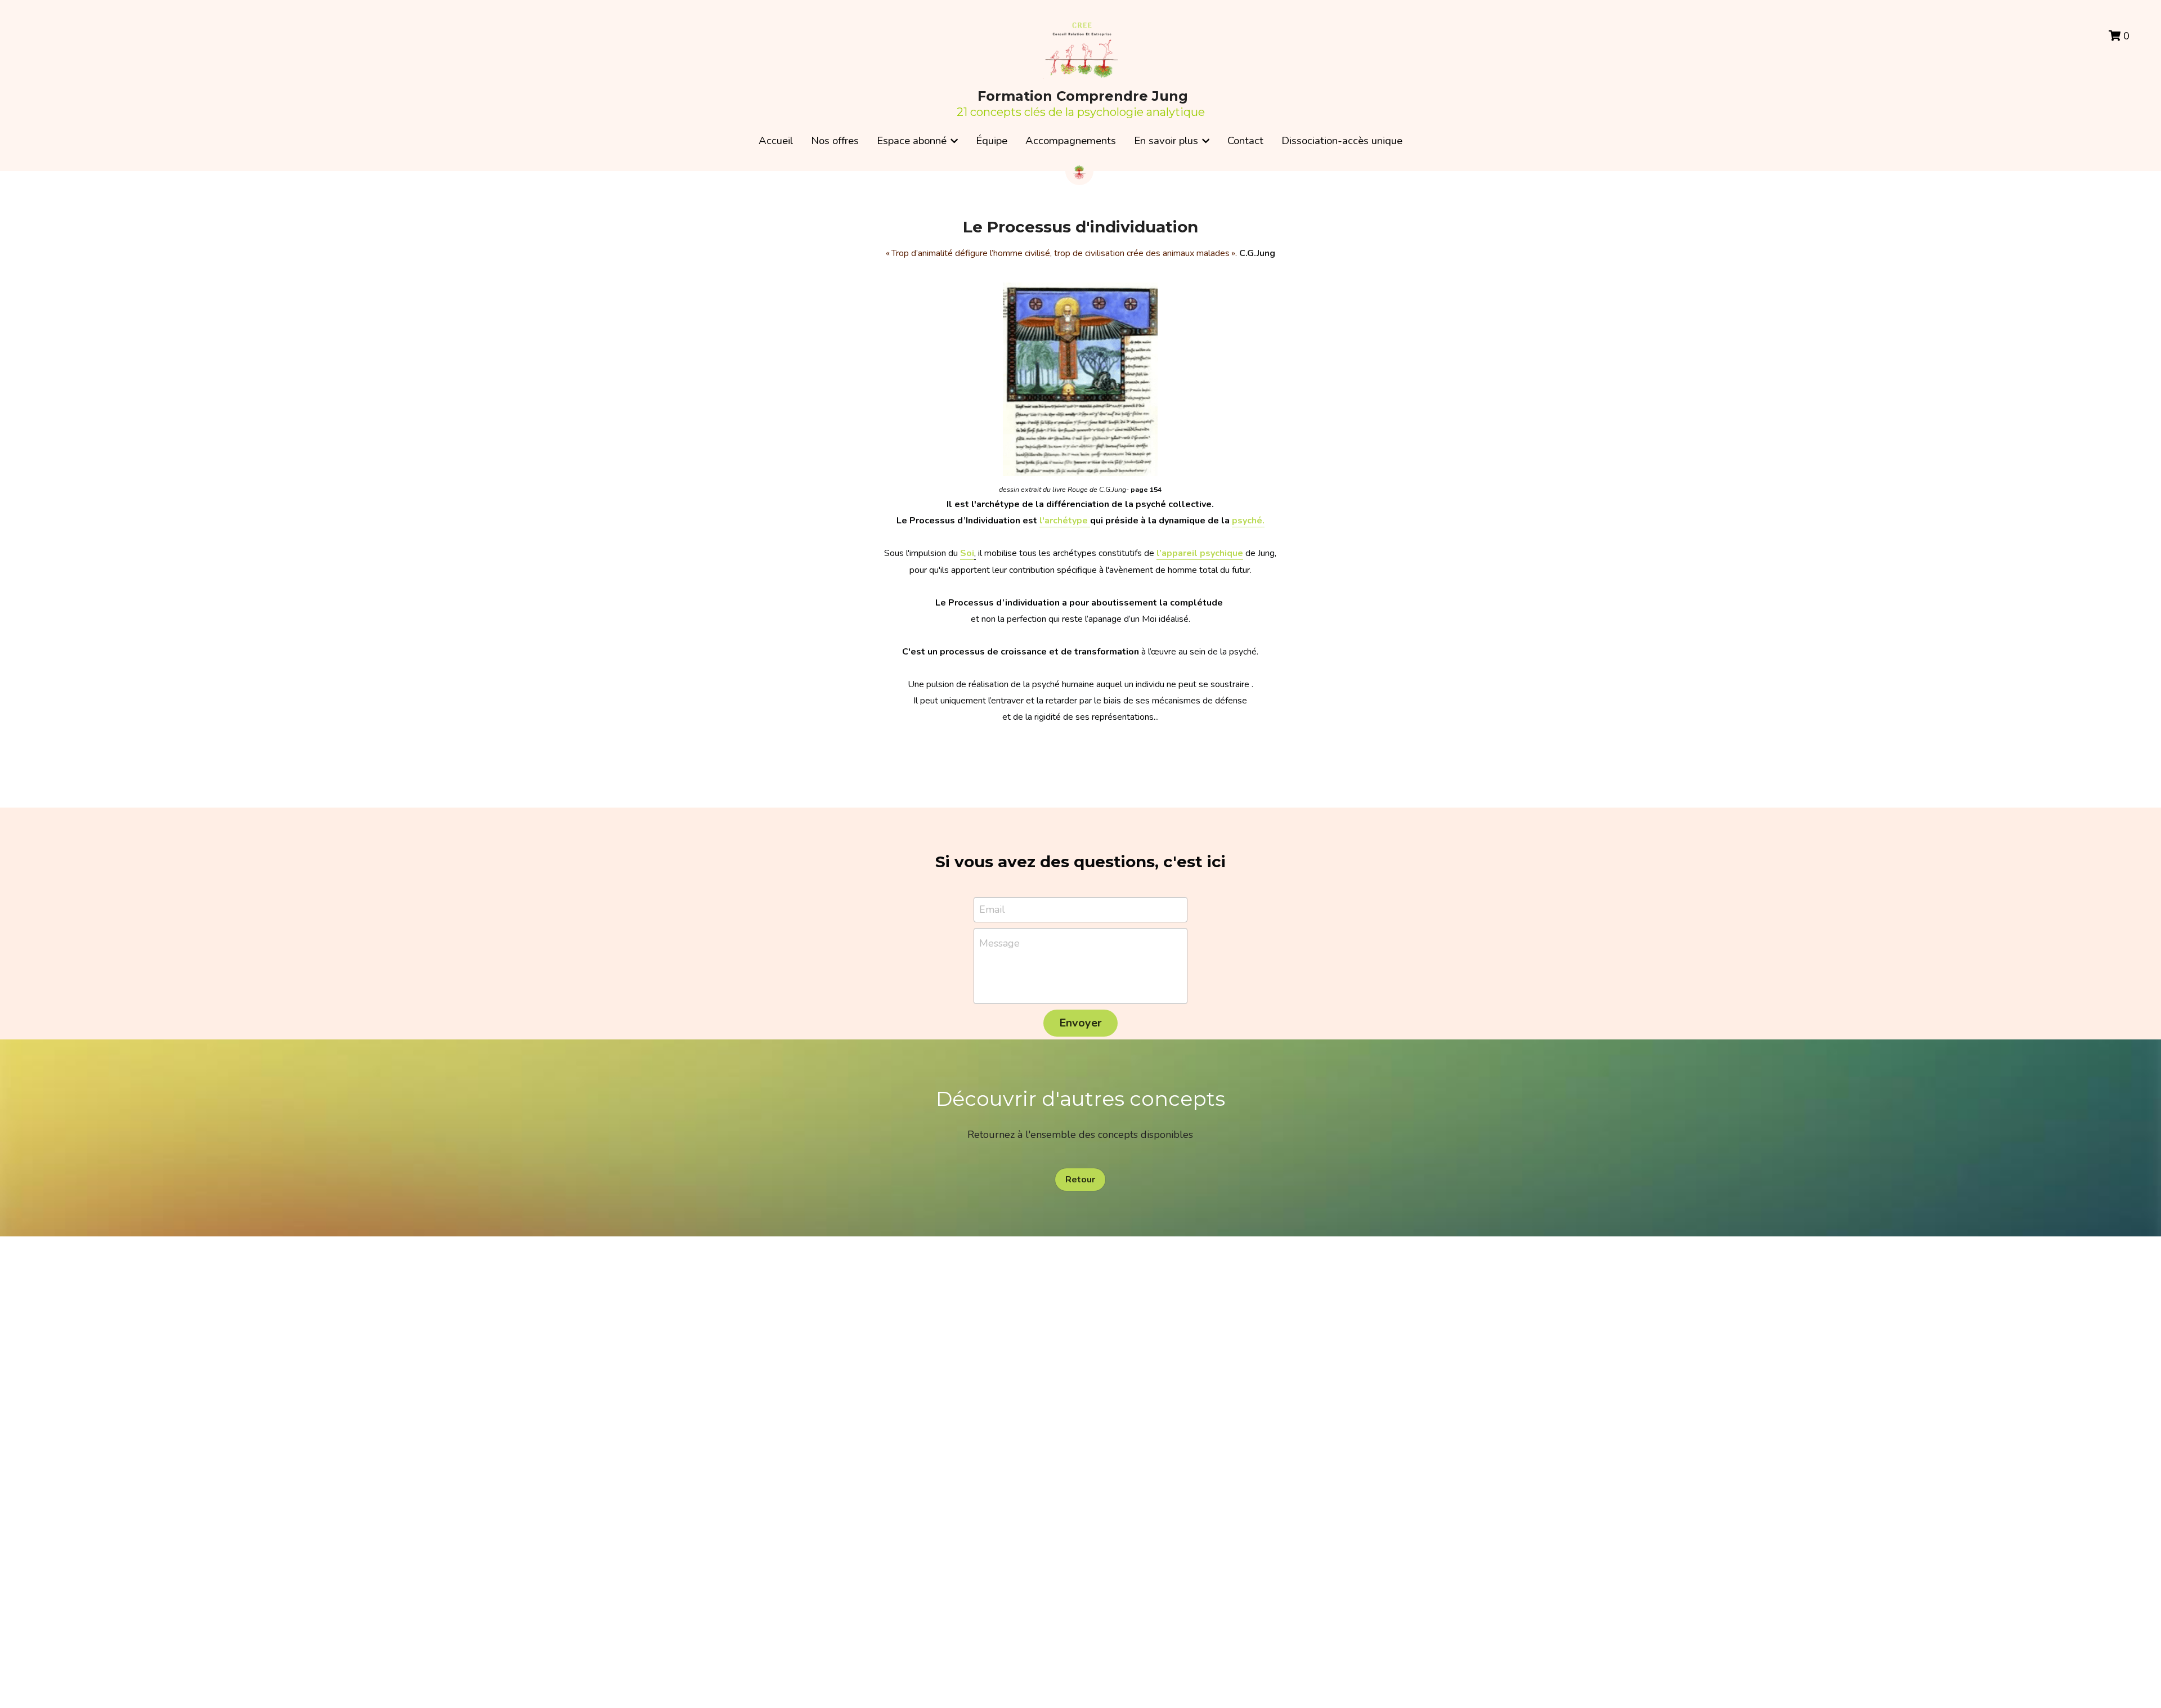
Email (992, 909)
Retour (1080, 1180)
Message (999, 943)
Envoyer (1080, 1023)
